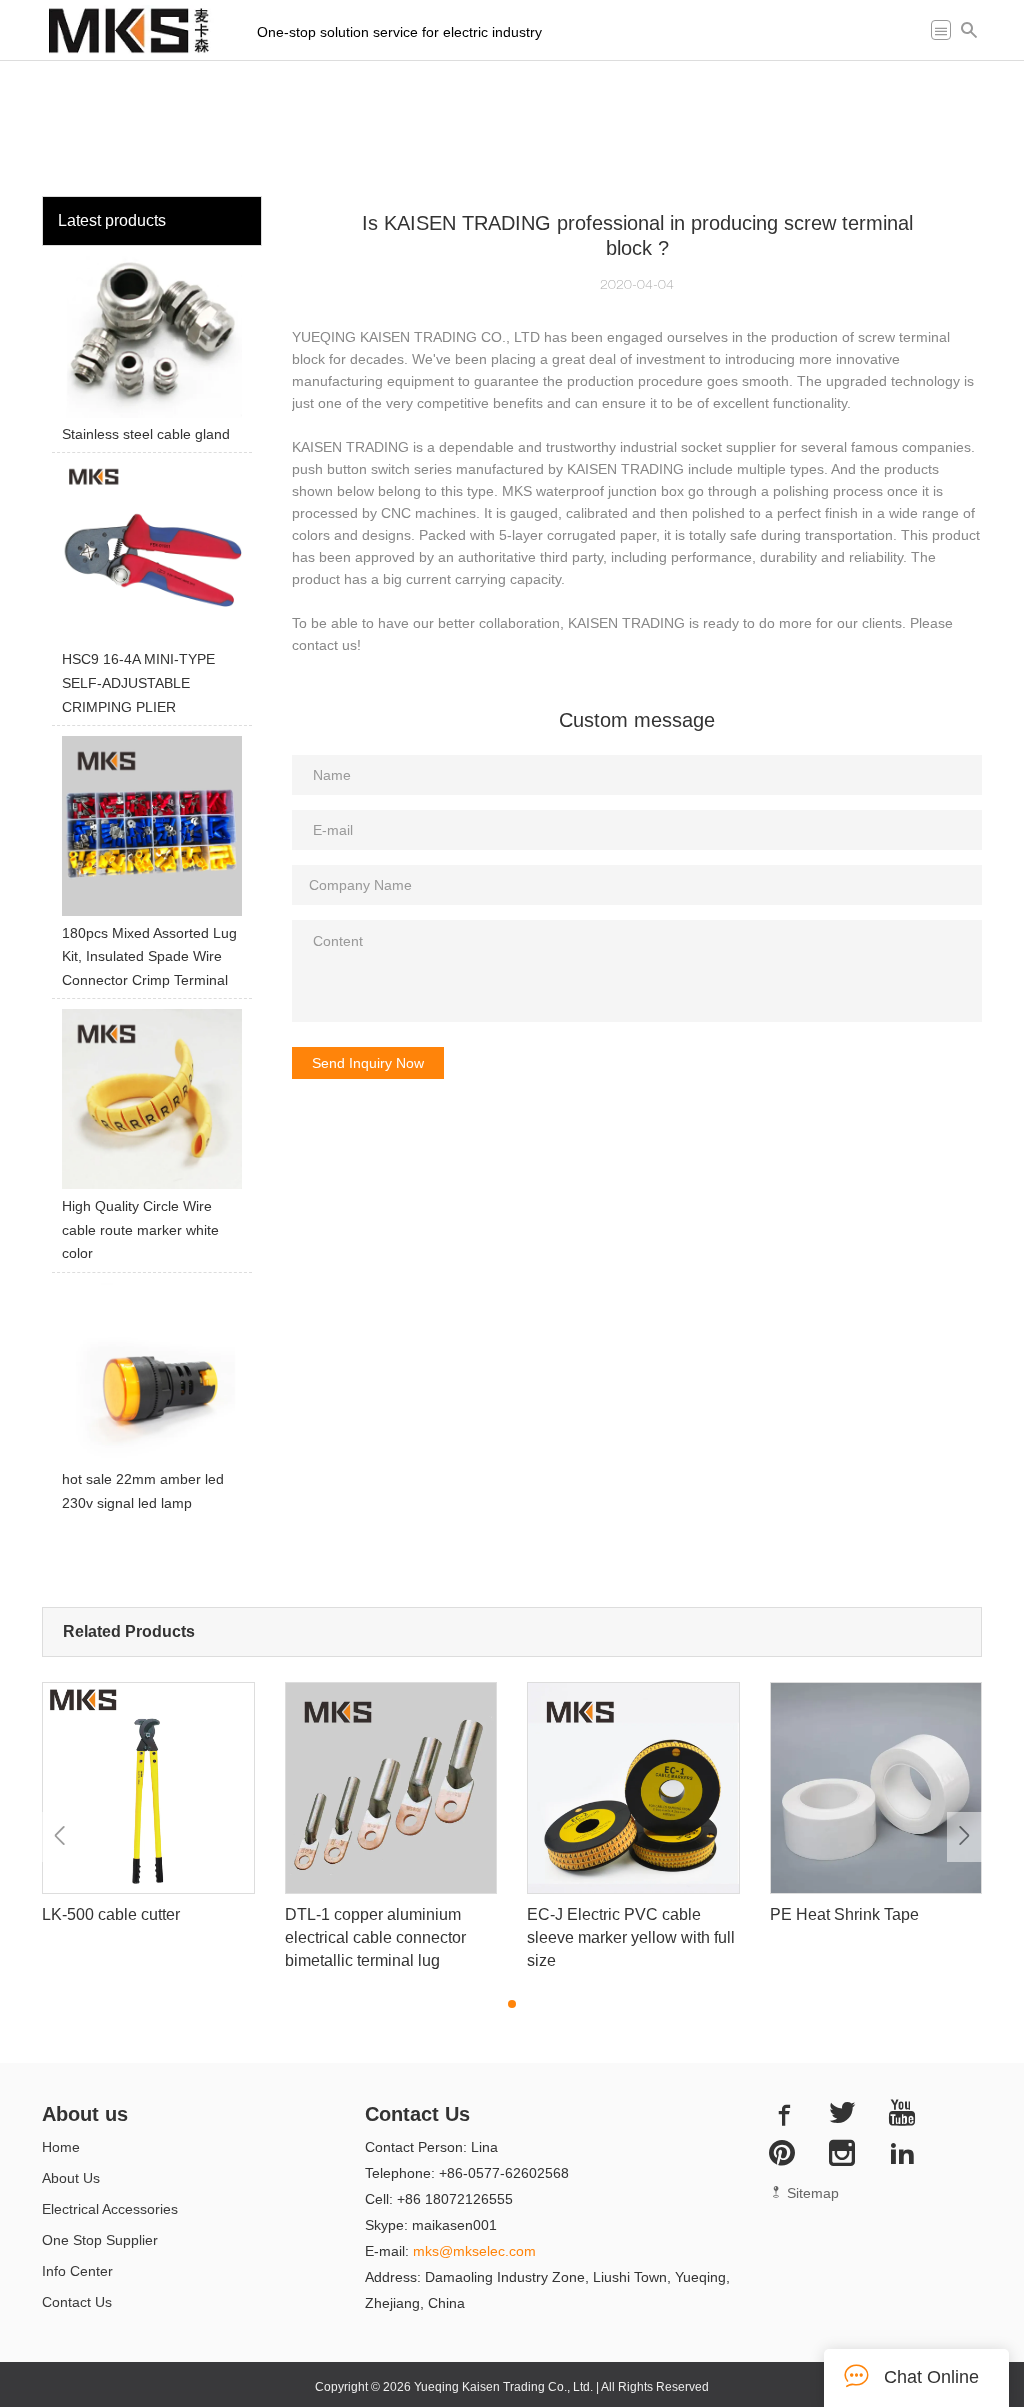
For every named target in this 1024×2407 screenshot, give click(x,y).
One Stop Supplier (100, 2240)
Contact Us (77, 2302)
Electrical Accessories (110, 2209)
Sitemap (811, 2193)
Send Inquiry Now (368, 1063)
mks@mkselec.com (474, 2251)
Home (61, 2147)
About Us (71, 2178)
